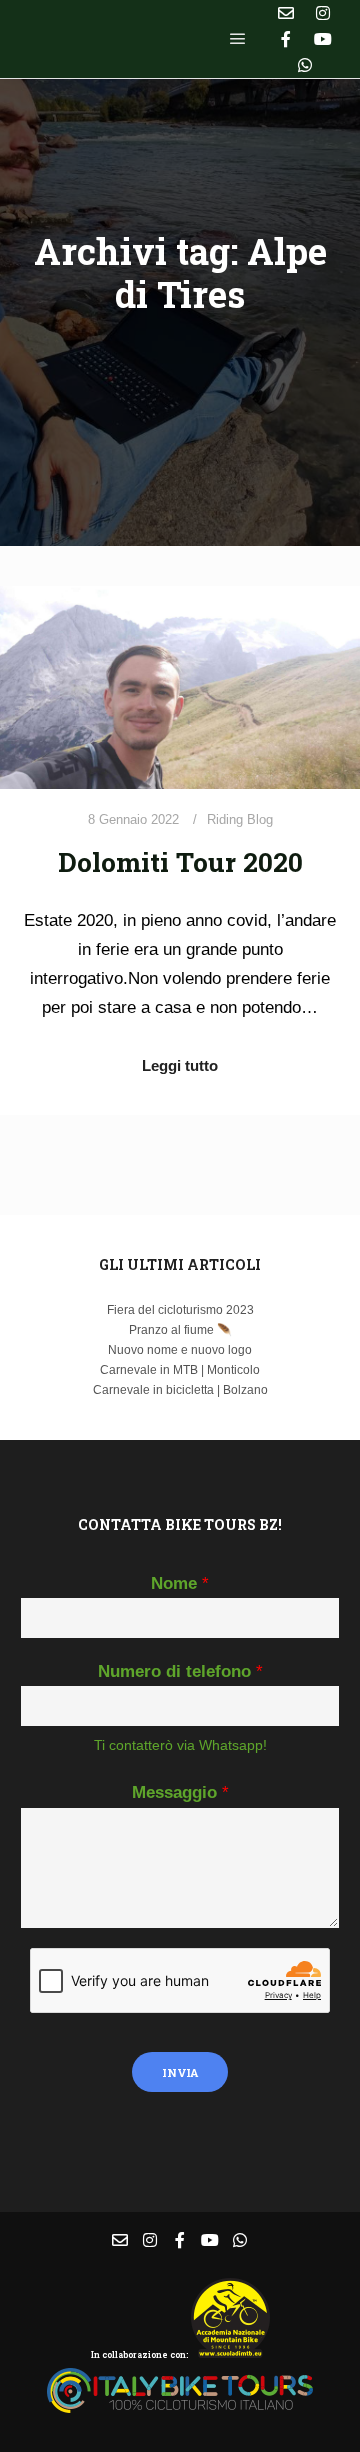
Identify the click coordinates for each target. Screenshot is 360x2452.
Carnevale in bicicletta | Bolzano (180, 1390)
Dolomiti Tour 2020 (180, 861)
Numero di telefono (180, 1671)
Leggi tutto (180, 1065)
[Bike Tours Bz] (120, 39)
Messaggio (180, 1792)
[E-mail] (286, 13)
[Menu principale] (238, 39)
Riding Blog (240, 819)
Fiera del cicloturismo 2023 (180, 1310)
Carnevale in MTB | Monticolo (180, 1370)
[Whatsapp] (305, 65)
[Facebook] (286, 39)
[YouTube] (323, 39)
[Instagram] (323, 13)
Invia (180, 2072)
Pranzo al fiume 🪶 (180, 1330)
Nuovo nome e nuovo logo (180, 1350)
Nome (180, 1583)
